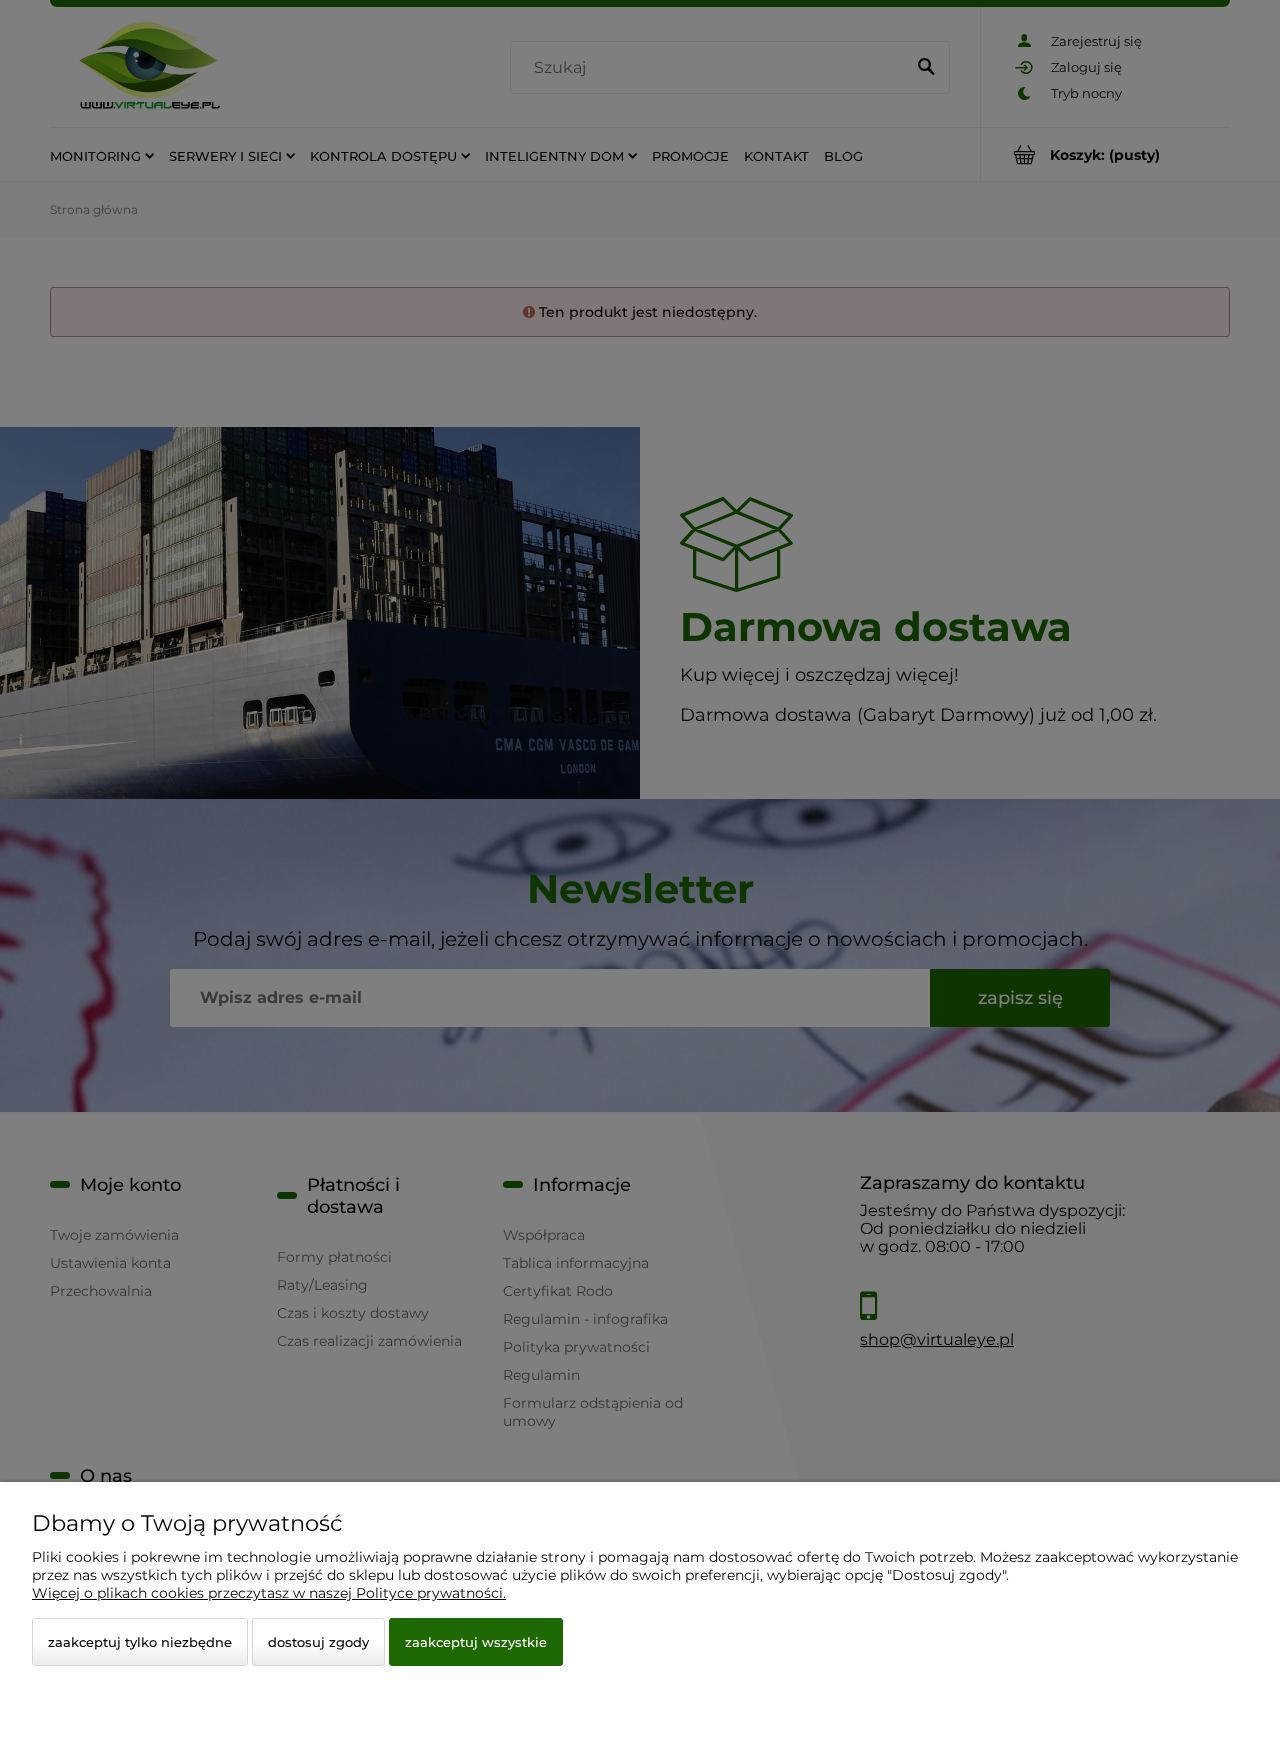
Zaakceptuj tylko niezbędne (140, 1642)
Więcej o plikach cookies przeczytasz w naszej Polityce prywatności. (269, 1593)
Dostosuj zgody (318, 1642)
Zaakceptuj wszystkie (476, 1642)
